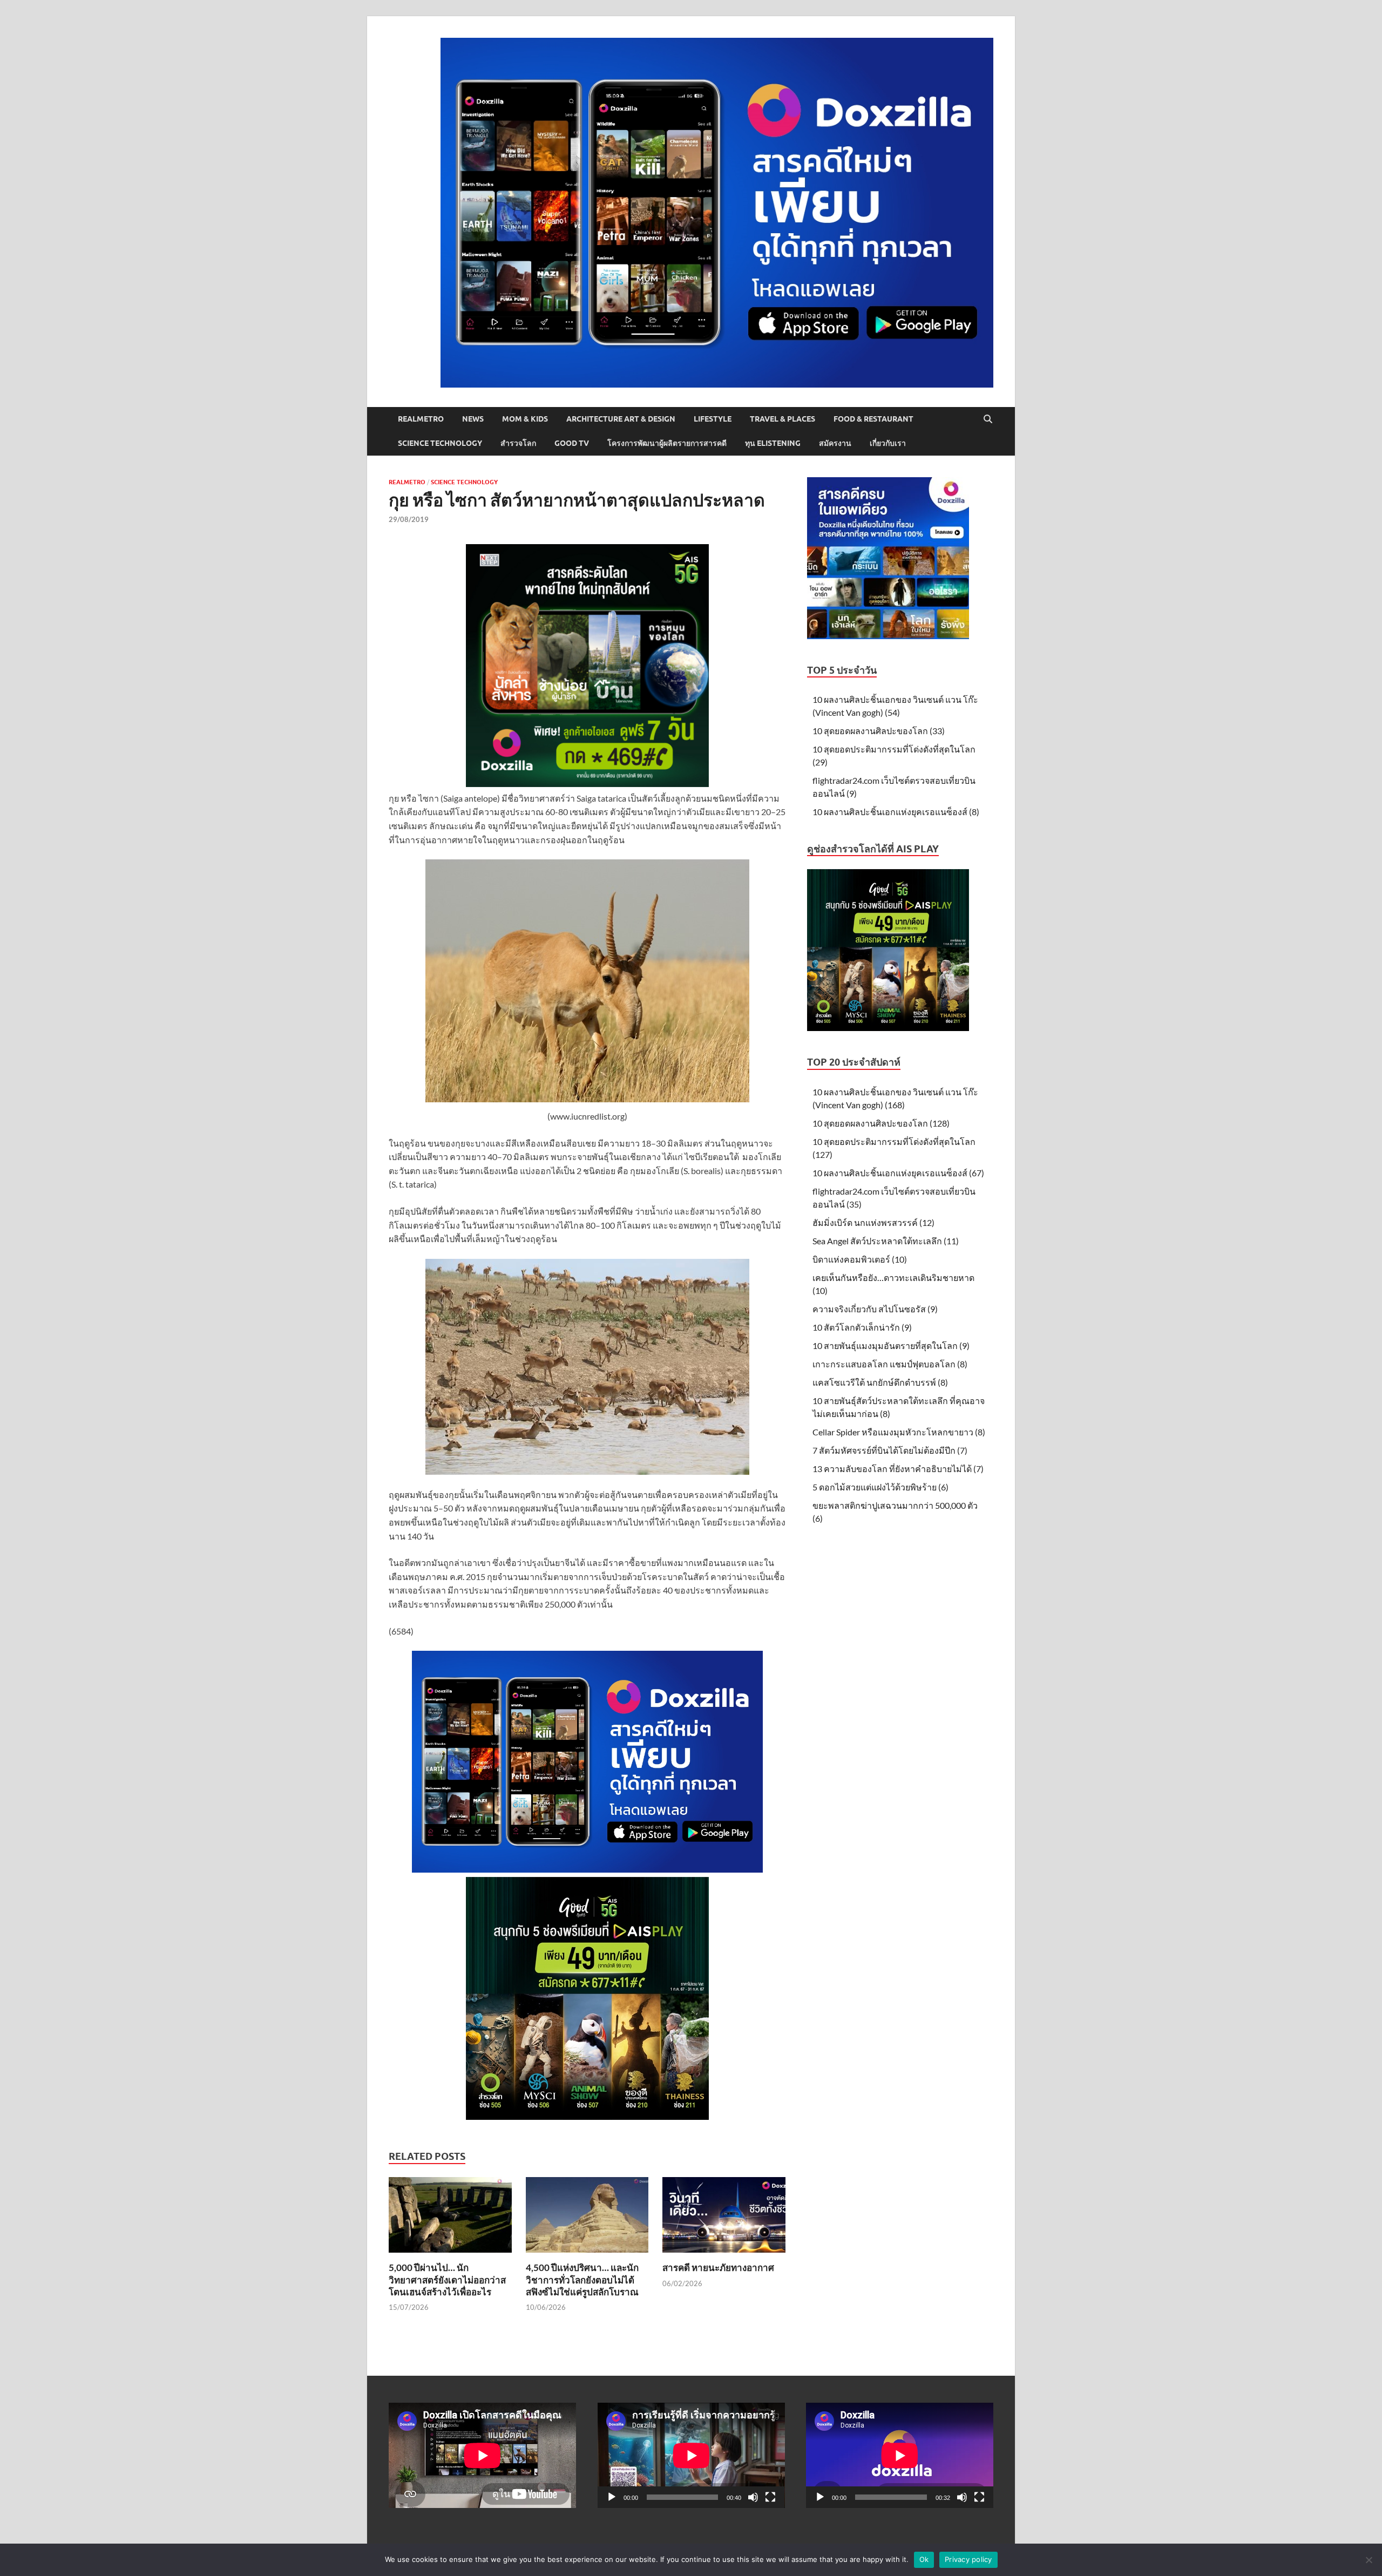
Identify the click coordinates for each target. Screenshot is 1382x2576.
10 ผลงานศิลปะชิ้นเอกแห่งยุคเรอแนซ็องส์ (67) (898, 1173)
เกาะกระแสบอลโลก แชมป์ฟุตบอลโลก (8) (890, 1364)
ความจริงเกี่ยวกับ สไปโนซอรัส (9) (875, 1309)
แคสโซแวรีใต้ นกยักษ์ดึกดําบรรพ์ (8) (880, 1382)
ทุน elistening (773, 443)
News (473, 419)
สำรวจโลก (518, 443)
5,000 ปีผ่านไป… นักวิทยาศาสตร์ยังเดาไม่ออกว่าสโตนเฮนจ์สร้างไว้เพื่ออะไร (447, 2279)
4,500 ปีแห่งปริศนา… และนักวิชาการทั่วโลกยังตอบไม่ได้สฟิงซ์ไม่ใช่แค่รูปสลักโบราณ (582, 2279)
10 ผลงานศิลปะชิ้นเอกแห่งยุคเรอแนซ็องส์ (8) (896, 812)
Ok (924, 2559)
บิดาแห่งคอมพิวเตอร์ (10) (860, 1259)
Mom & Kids (525, 419)
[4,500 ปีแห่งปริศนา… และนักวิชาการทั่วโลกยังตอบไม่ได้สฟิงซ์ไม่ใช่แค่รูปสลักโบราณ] (587, 2218)
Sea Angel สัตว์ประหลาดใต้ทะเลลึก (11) (886, 1241)
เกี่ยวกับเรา (888, 443)
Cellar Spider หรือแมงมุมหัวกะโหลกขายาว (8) (899, 1432)
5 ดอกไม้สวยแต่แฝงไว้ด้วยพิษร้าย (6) (880, 1487)
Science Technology (440, 443)
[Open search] (988, 419)
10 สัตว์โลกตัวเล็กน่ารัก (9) (862, 1327)
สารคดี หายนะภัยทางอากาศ (718, 2267)
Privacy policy (968, 2559)
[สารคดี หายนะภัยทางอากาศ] (724, 2218)
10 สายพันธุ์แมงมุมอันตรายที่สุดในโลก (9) (891, 1345)
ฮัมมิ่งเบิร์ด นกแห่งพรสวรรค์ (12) (873, 1222)
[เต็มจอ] (770, 2497)
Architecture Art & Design (621, 419)
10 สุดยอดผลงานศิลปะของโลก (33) (879, 731)
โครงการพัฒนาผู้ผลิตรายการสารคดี (667, 443)
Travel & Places (783, 419)
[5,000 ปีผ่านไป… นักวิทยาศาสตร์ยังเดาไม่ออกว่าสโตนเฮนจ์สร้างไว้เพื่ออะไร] (450, 2218)
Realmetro (421, 419)
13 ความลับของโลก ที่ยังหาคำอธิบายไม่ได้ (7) (898, 1469)
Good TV (572, 443)
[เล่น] (612, 2497)
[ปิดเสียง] (753, 2497)
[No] (1369, 2560)
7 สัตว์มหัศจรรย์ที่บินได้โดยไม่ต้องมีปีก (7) (890, 1450)
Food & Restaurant (873, 419)
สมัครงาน (835, 443)
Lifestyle (713, 419)
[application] (691, 2455)
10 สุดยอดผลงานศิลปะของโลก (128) (881, 1123)
